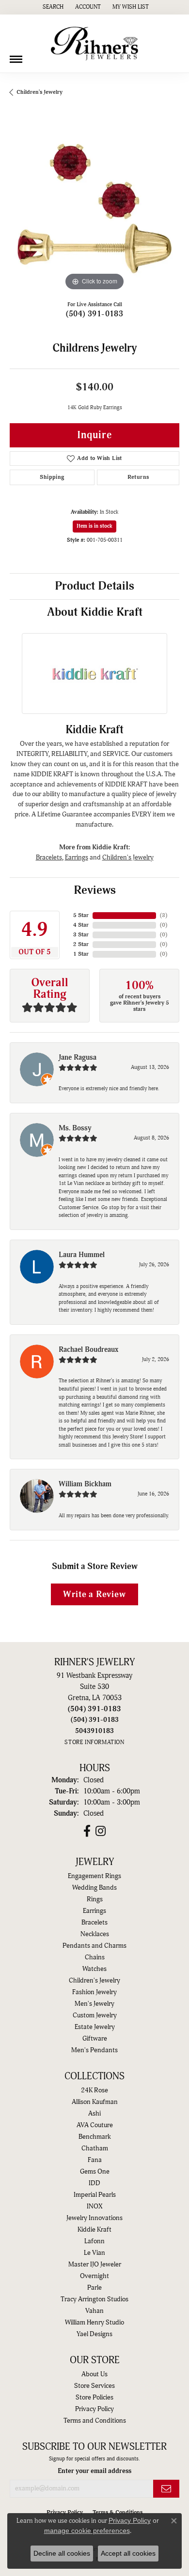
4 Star (81, 925)
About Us (94, 2374)
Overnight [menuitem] (94, 2276)
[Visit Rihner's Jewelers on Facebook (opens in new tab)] (87, 1831)
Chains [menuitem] (95, 1957)
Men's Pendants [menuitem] (94, 2050)
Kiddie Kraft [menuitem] (94, 2230)
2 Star (81, 944)
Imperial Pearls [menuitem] (95, 2195)
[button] (52, 7)
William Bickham (85, 1484)
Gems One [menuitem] (95, 2172)
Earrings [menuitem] (94, 1911)
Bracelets (49, 857)
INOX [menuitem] (94, 2206)
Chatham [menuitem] (95, 2148)
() (164, 915)
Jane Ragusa (78, 1058)
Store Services (94, 2386)
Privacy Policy (94, 2409)
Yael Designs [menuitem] (94, 2334)
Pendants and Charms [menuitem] (94, 1946)
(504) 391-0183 (95, 314)
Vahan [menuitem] (94, 2311)
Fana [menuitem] (95, 2160)
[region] (94, 208)
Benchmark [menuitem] (95, 2137)
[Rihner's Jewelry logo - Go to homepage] (94, 44)
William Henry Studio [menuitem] (94, 2323)
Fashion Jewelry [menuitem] (94, 1992)
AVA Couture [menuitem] (95, 2125)
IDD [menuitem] (94, 2183)
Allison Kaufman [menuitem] (95, 2102)
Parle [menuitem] (94, 2288)
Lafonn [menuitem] (94, 2241)
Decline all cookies (62, 2553)
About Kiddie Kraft (95, 612)
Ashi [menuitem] (94, 2114)
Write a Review (94, 1594)
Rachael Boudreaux (88, 1350)
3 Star (81, 935)
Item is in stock (94, 526)
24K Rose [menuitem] (94, 2090)
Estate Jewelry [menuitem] (95, 2027)
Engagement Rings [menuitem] (94, 1876)
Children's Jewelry (39, 92)
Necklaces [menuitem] (95, 1934)
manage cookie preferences (87, 2531)
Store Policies (94, 2398)
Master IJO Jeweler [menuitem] (95, 2265)
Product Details (94, 586)
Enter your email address (94, 2471)
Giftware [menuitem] (95, 2039)
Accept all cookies (128, 2553)
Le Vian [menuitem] (94, 2253)
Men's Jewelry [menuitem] (94, 2004)
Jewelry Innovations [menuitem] (94, 2218)
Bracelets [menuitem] (94, 1923)
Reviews (95, 890)
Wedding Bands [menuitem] (94, 1888)
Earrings (77, 857)
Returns (138, 477)
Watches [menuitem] (94, 1969)
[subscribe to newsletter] (166, 2489)
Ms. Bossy (75, 1128)
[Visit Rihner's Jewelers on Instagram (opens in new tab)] (101, 1831)
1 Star (81, 954)
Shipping (52, 477)
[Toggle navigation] (16, 56)
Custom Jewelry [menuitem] (95, 2015)
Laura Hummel (82, 1255)
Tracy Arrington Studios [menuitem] (94, 2299)
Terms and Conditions (95, 2421)
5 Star (81, 915)
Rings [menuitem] (95, 1899)
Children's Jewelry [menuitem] (94, 1981)
